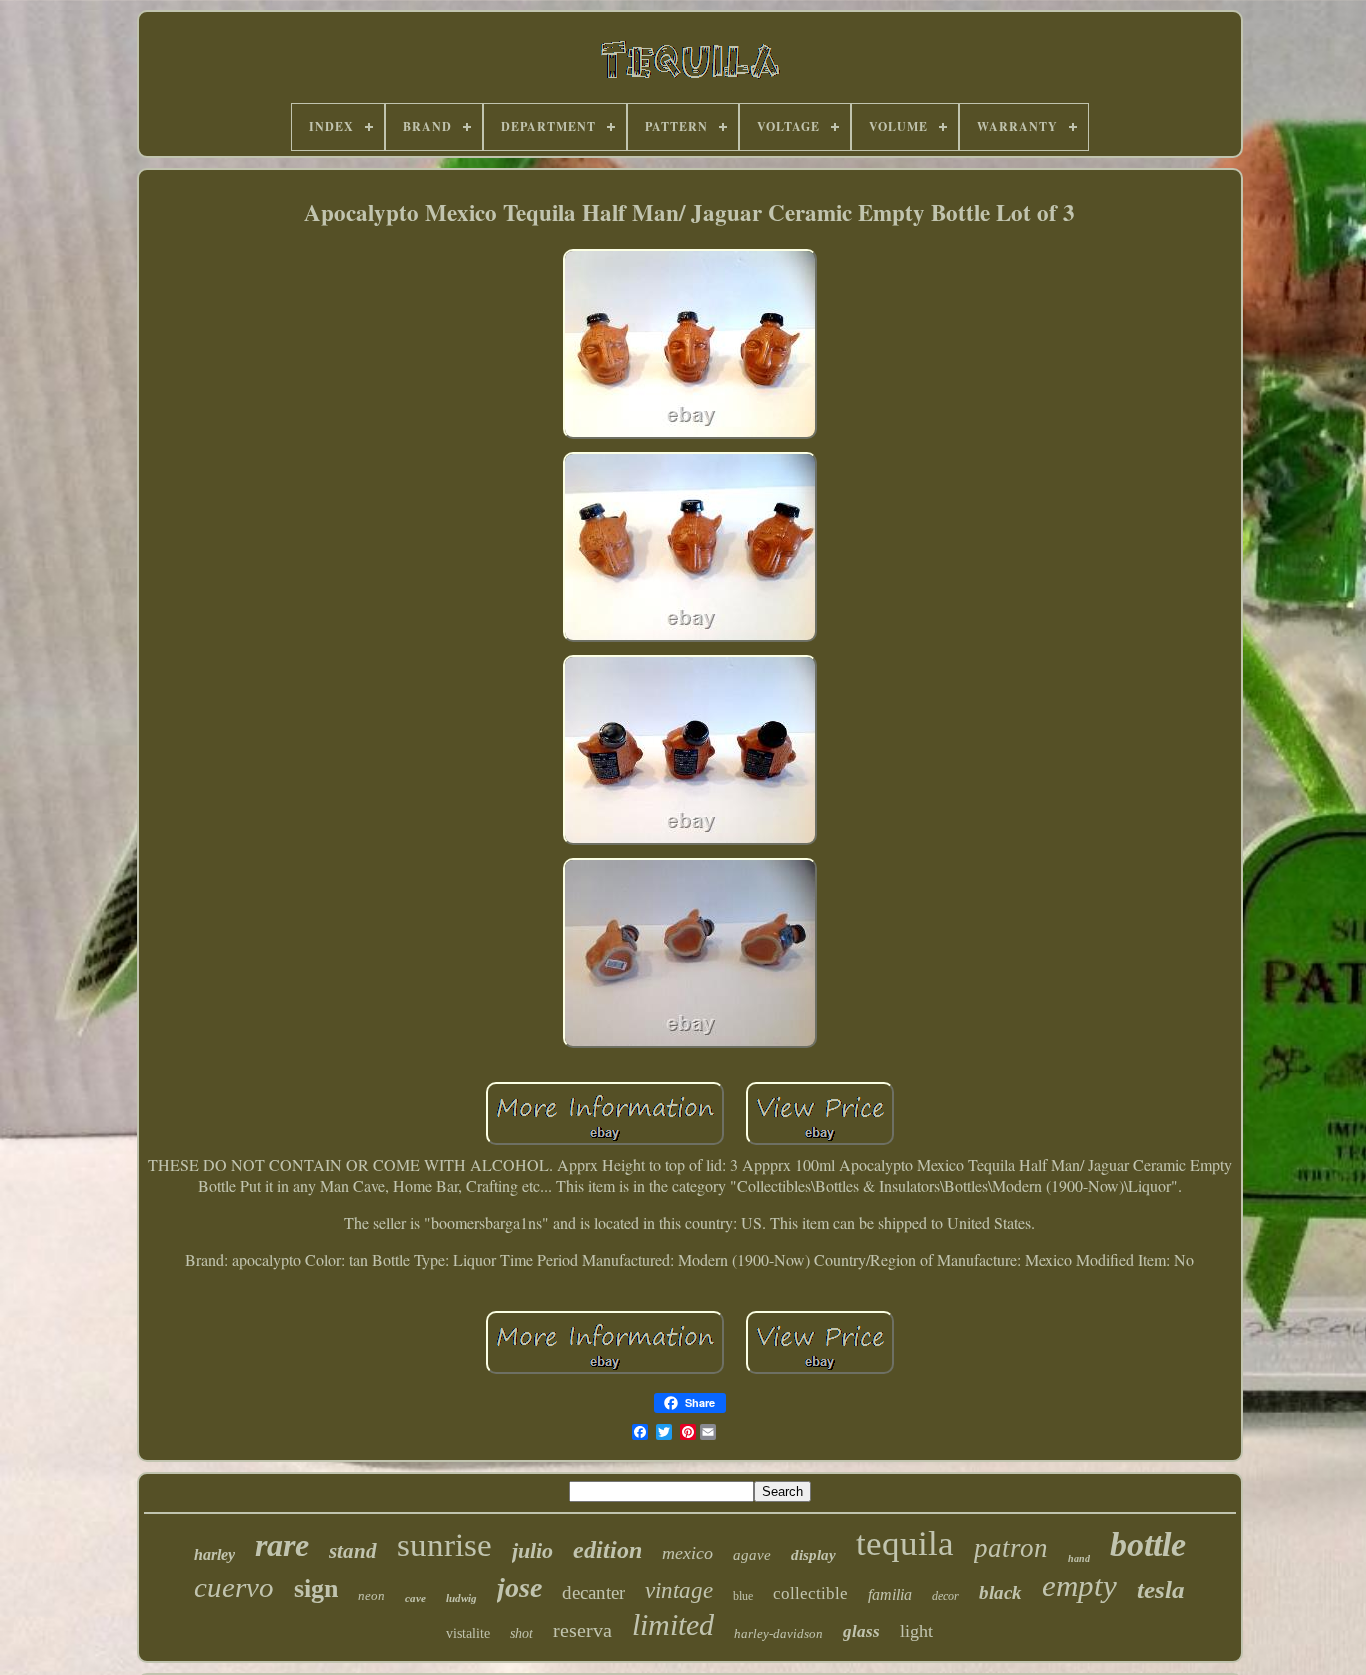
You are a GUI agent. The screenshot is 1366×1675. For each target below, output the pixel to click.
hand (1079, 1558)
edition (607, 1550)
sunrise (444, 1545)
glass (861, 1631)
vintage (679, 1590)
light (916, 1631)
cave (415, 1598)
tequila (905, 1543)
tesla (1161, 1589)
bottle (1148, 1544)
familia (890, 1594)
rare (282, 1545)
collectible (810, 1593)
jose (519, 1587)
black (1000, 1592)
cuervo (234, 1587)
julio (532, 1550)
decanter (593, 1592)
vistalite (468, 1633)
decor (945, 1596)
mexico (687, 1553)
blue (743, 1596)
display (813, 1555)
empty (1079, 1585)
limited (673, 1624)
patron (1011, 1548)
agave (752, 1555)
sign (316, 1588)
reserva (582, 1630)
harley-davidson (778, 1633)
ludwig (461, 1598)
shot (521, 1633)
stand (353, 1551)
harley (214, 1554)
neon (371, 1595)
